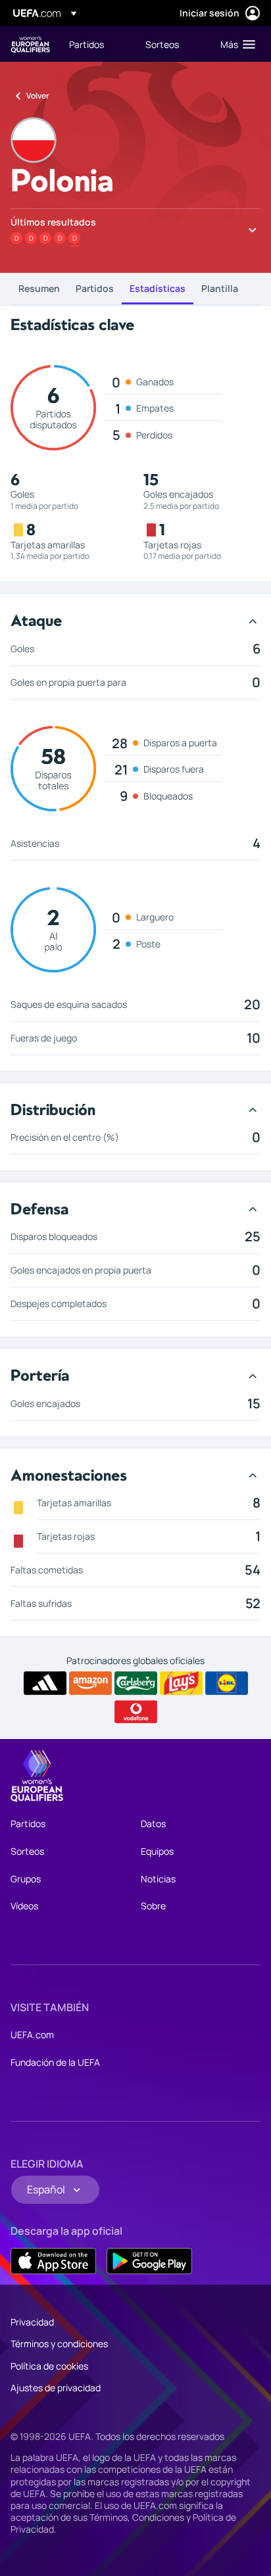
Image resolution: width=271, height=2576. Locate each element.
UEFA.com (32, 2035)
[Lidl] (227, 1683)
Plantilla (220, 288)
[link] (86, 44)
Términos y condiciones (59, 2344)
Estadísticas (158, 288)
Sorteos (27, 1851)
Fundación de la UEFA (55, 2062)
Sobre (153, 1906)
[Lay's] (181, 1683)
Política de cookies (49, 2366)
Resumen (39, 288)
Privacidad (32, 2322)
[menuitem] (96, 44)
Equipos (157, 1851)
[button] (235, 44)
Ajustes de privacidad (56, 2388)
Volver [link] (38, 96)
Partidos (95, 288)
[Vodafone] (136, 1712)
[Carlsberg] (136, 1683)
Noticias (158, 1879)
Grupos (26, 1879)
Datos (153, 1824)
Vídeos (24, 1906)
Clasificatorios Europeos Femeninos (30, 44)
